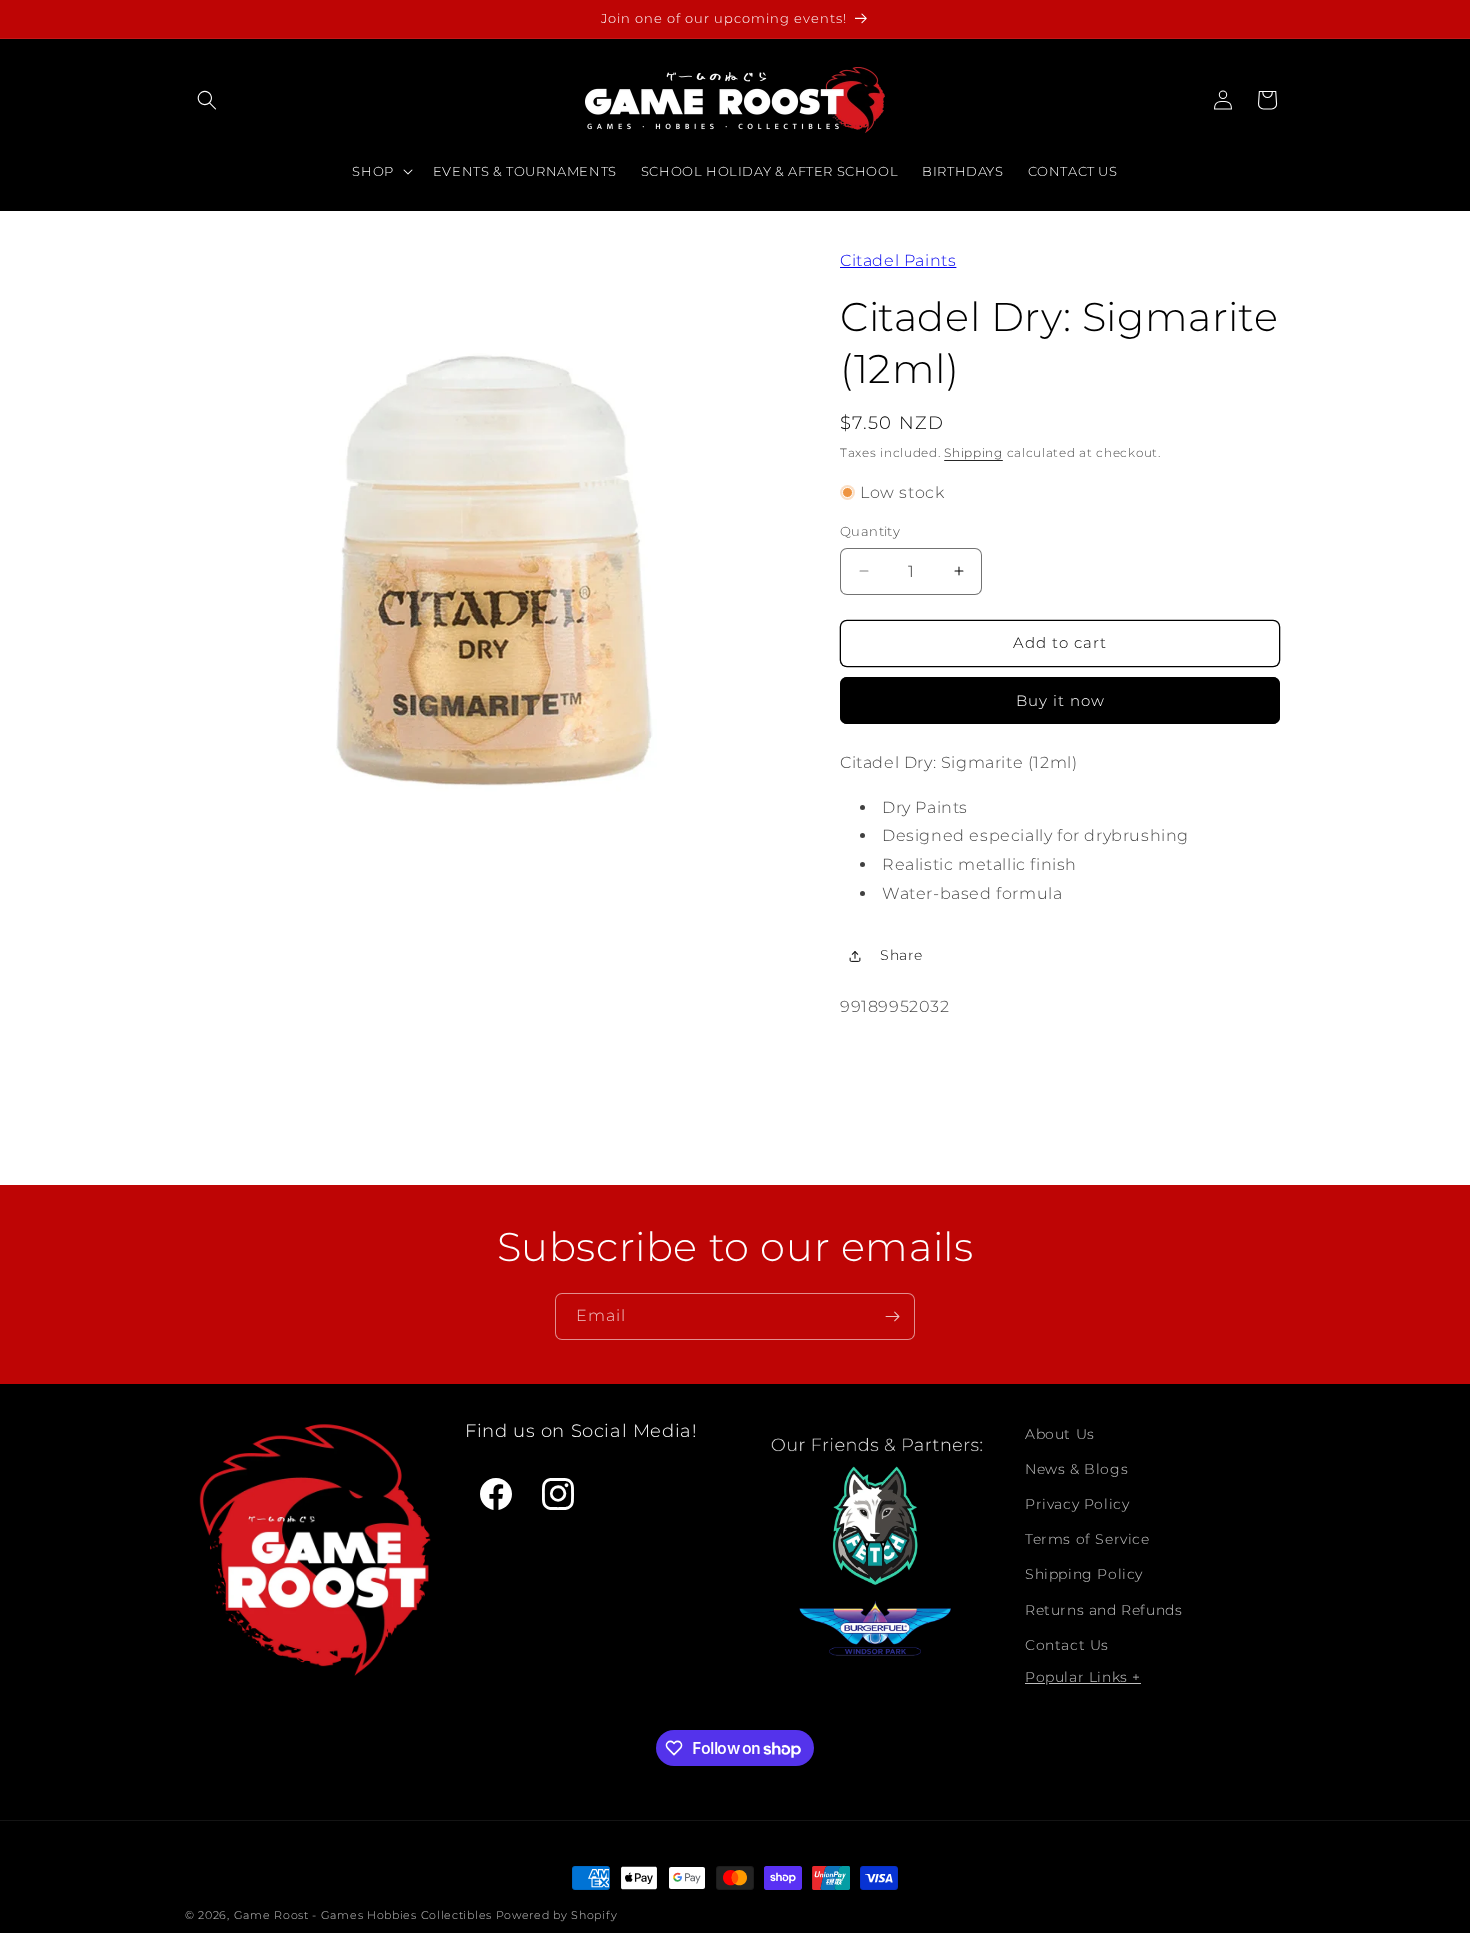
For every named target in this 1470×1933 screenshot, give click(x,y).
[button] (207, 100)
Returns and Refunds (1103, 1610)
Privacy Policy (1077, 1504)
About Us (1060, 1434)
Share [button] (901, 955)
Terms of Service (1087, 1539)
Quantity (870, 531)
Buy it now (1060, 700)
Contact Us (1067, 1645)
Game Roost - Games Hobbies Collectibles (363, 1915)
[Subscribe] (892, 1316)
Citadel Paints (898, 260)
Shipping (973, 452)
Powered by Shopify (557, 1915)
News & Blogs (1076, 1469)
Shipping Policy (1084, 1574)
